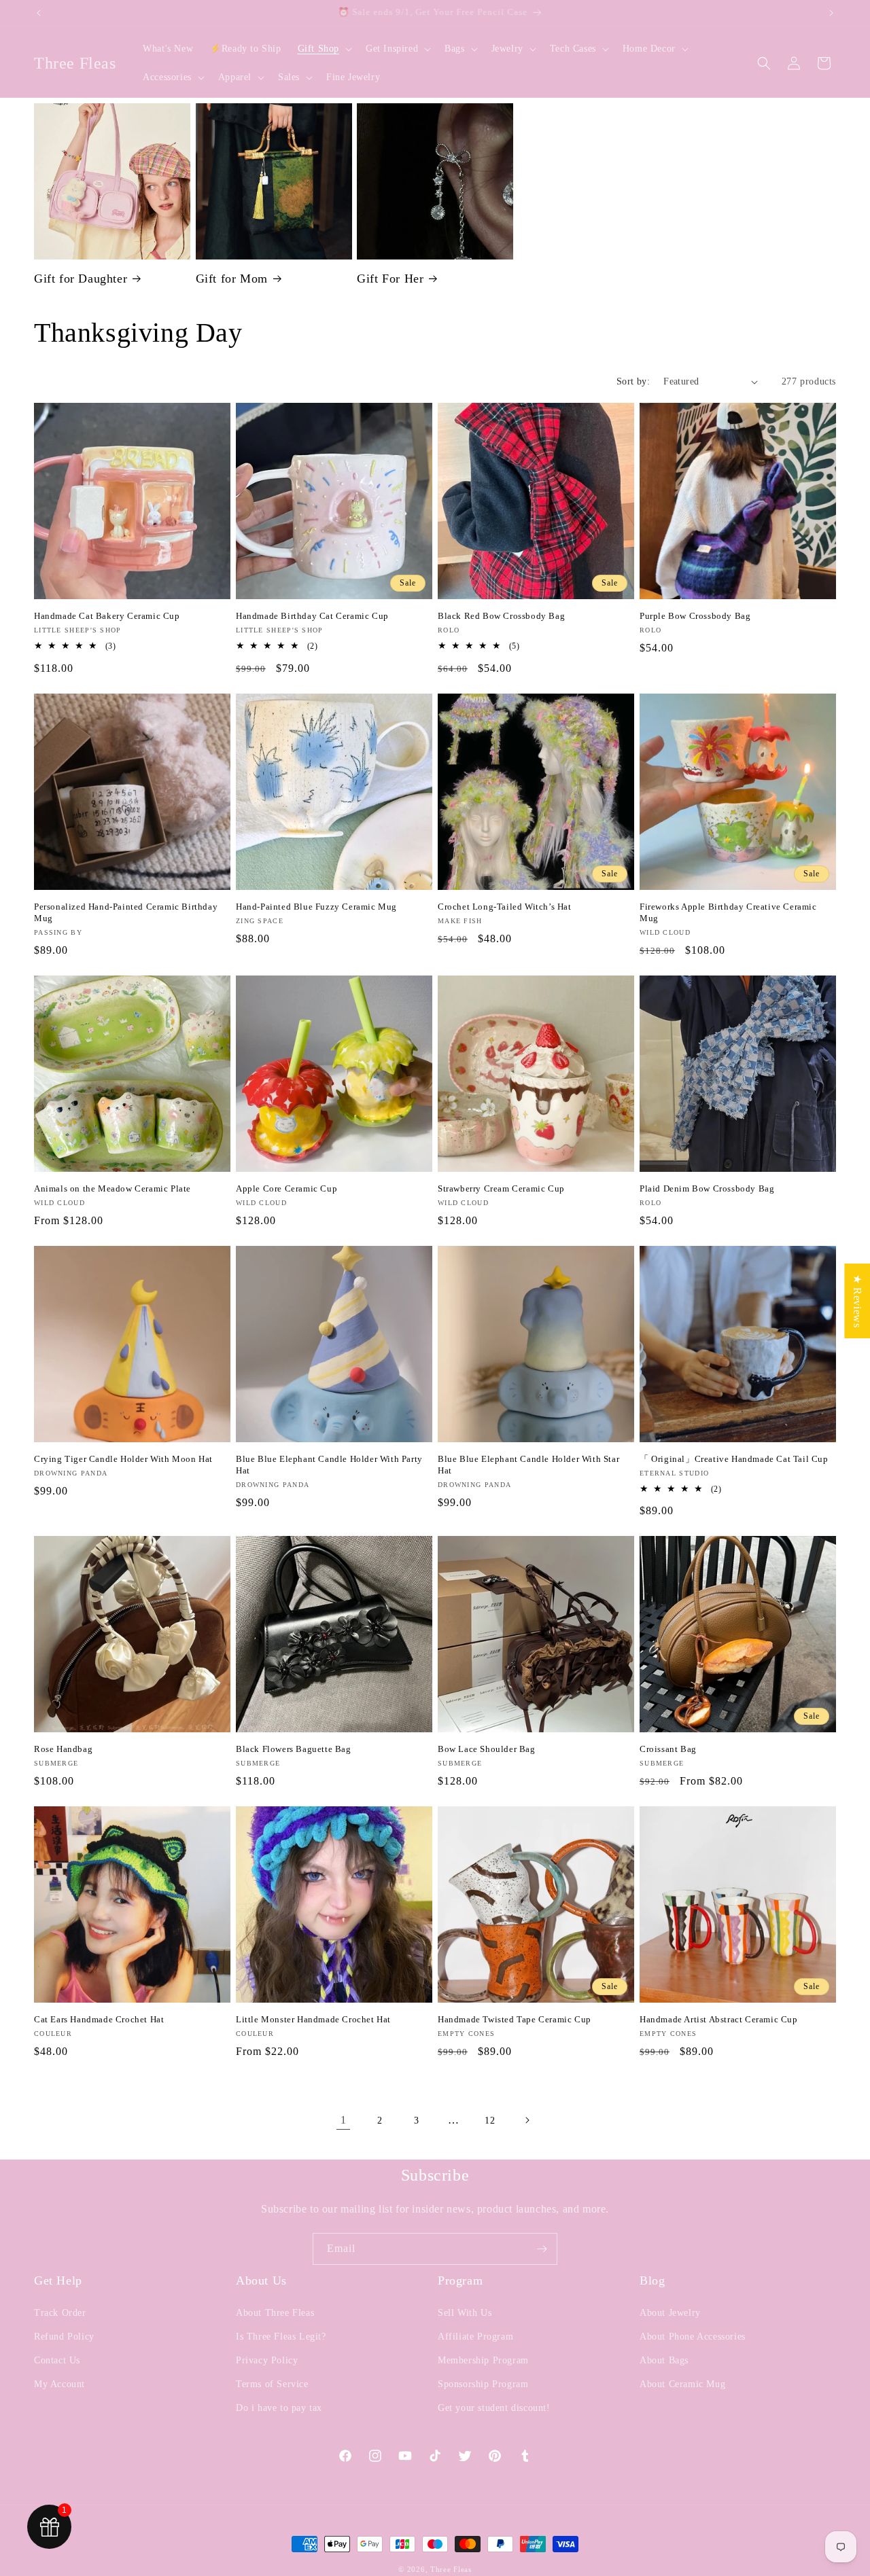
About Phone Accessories (693, 2337)
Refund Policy (64, 2337)
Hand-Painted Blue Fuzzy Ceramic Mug (316, 907)
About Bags (664, 2360)
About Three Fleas (275, 2313)
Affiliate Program (475, 2337)
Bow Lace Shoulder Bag (487, 1749)
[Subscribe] (542, 2249)
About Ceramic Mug (682, 2384)
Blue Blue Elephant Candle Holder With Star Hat (528, 1465)
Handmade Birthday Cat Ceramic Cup (312, 616)
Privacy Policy (267, 2360)
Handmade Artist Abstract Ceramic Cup (719, 2019)
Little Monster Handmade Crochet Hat (313, 2019)
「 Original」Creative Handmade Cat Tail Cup (734, 1459)
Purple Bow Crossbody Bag (695, 616)
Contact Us (57, 2360)
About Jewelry (670, 2313)
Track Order (60, 2313)
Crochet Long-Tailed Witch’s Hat (505, 907)
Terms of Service (272, 2384)
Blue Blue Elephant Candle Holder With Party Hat (329, 1465)
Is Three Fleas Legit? (281, 2337)
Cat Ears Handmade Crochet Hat (99, 2019)
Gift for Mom (232, 279)
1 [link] (344, 2120)
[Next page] (527, 2120)
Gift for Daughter (81, 279)
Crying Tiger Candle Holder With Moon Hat (123, 1459)
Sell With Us (465, 2313)
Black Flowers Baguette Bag (294, 1749)
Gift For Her (390, 279)
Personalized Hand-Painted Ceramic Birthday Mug (126, 912)
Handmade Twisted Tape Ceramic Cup (515, 2019)
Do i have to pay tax (279, 2408)
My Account (59, 2384)
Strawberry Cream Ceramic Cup (501, 1188)
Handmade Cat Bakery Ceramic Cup (107, 616)
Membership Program (483, 2360)
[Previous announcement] (39, 13)
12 (490, 2121)
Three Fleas (451, 2569)
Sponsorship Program (483, 2384)
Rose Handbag (63, 1749)
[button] (324, 49)
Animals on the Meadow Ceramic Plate (112, 1188)
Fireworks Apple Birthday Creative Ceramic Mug (728, 912)
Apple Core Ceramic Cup (286, 1188)
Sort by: (633, 381)
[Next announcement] (831, 13)
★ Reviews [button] (857, 1301)
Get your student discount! (494, 2408)
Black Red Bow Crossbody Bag (501, 616)
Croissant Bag (668, 1749)
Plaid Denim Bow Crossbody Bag (707, 1188)
